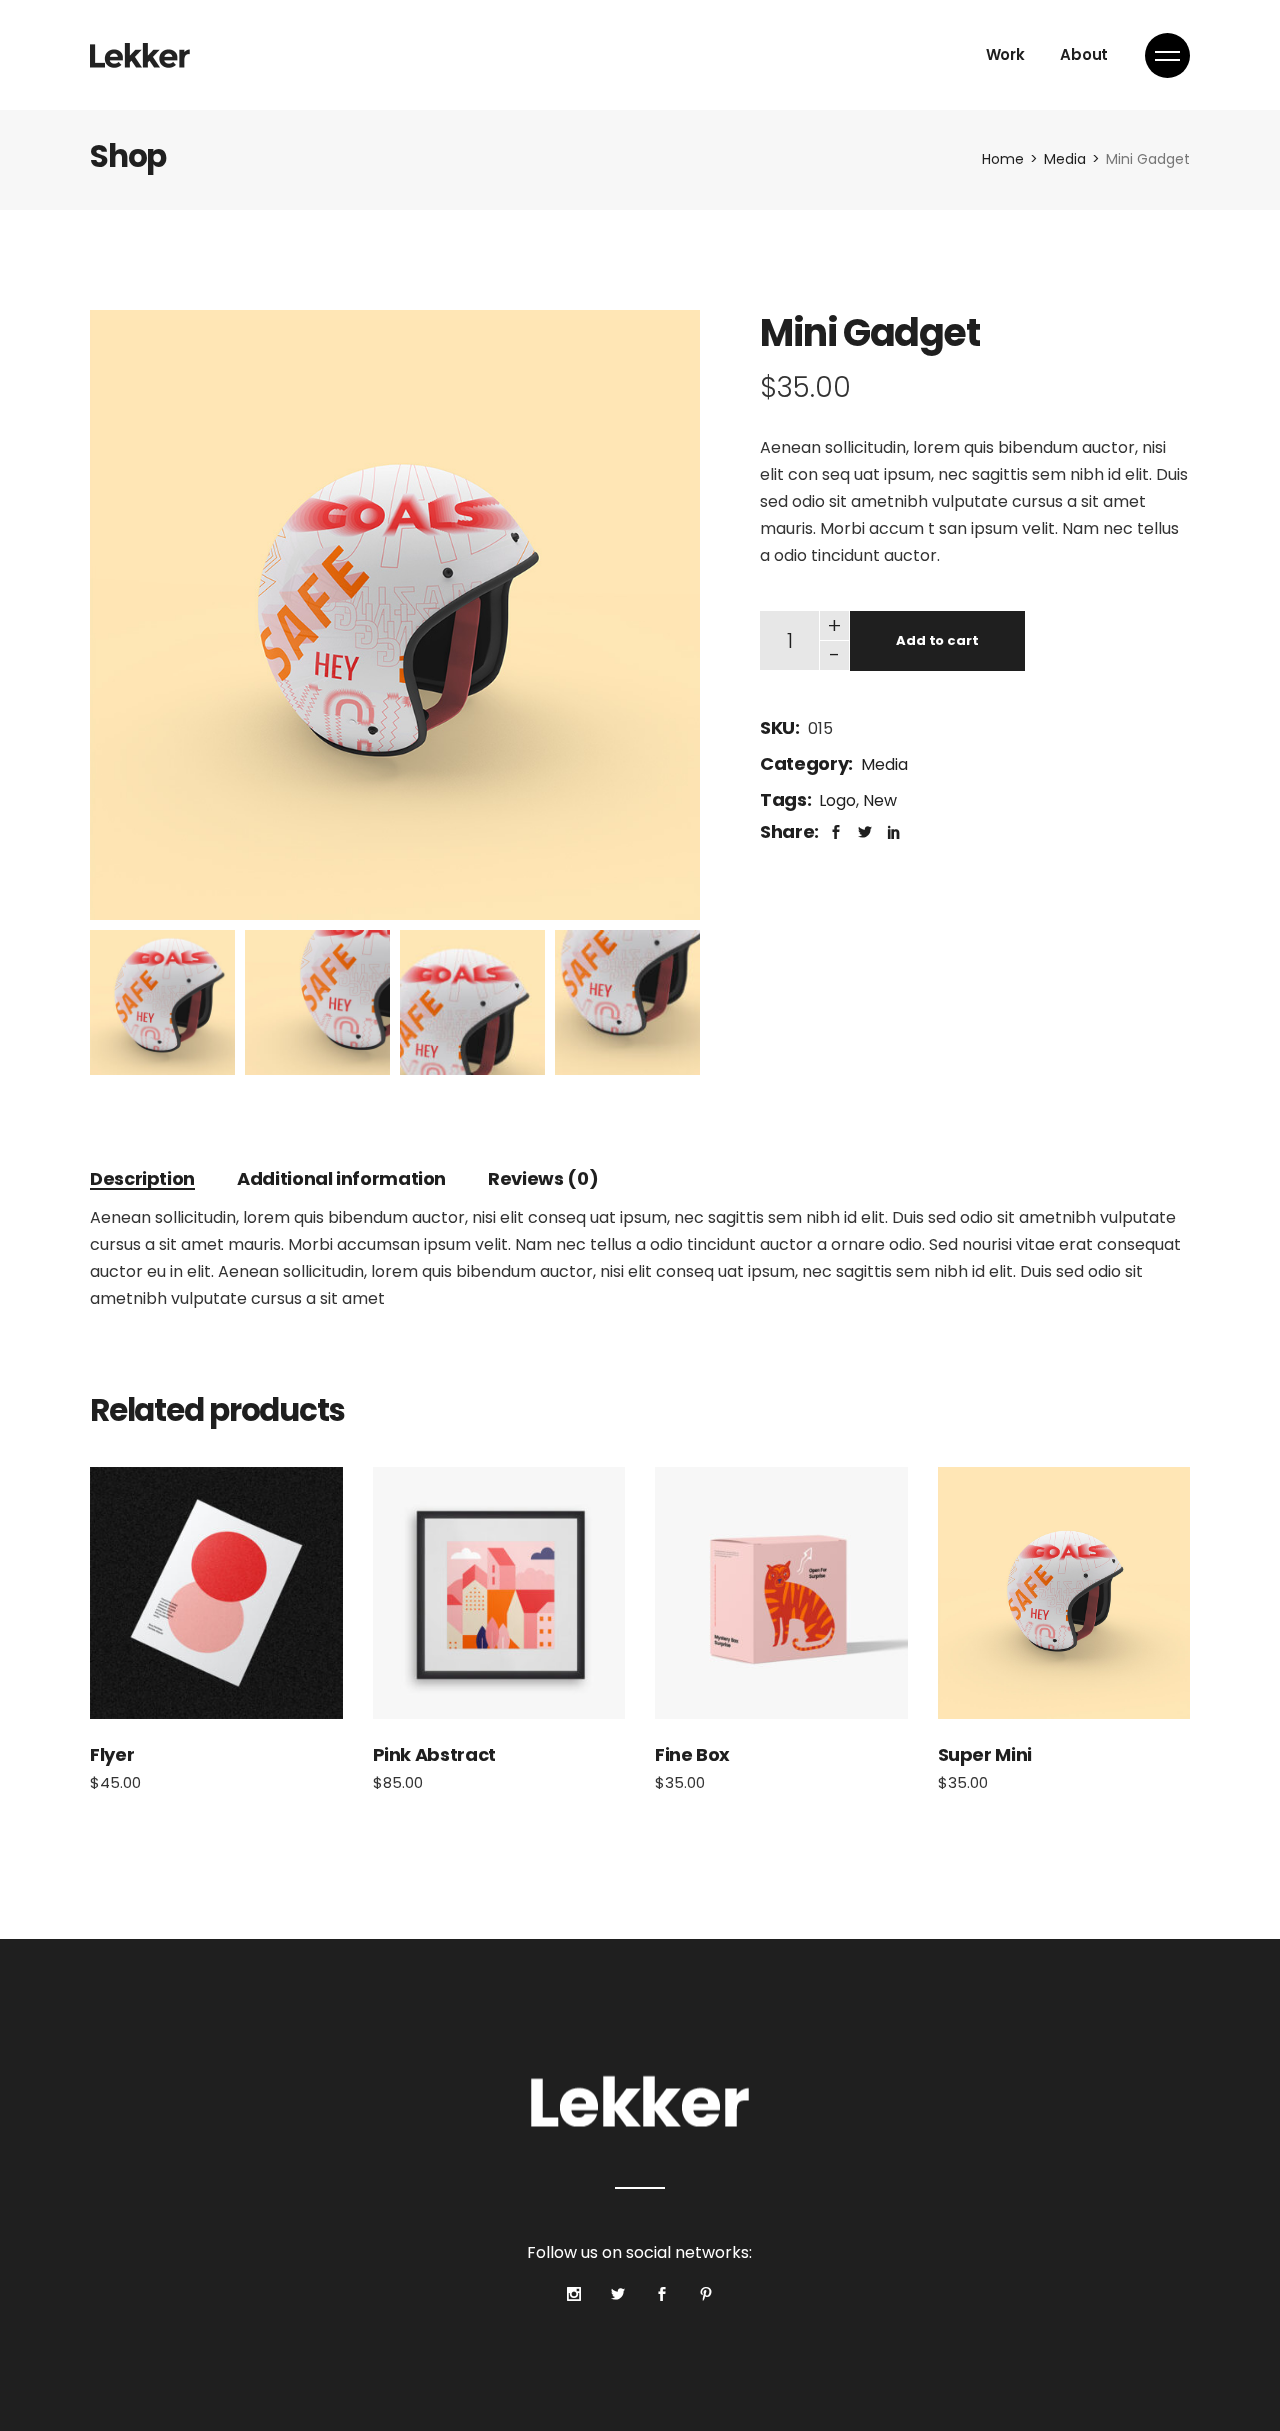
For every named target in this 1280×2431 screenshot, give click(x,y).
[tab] (142, 1178)
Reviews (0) (543, 1178)
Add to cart (937, 640)
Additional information (341, 1178)
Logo (837, 800)
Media (884, 764)
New (880, 800)
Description (142, 1178)
